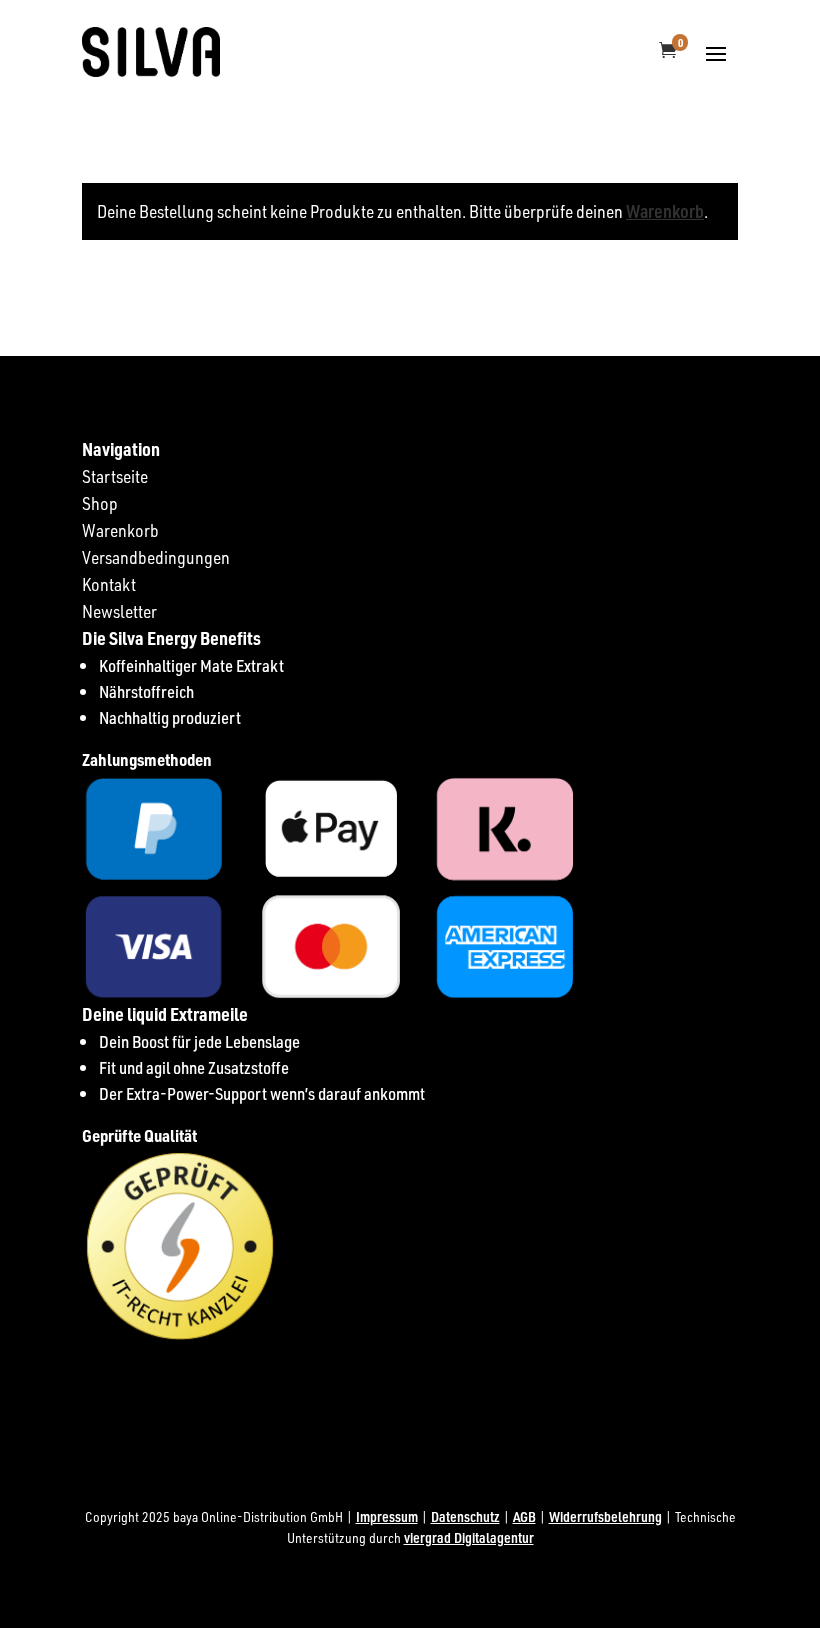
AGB (524, 1516)
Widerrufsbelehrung (605, 1516)
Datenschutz (465, 1516)
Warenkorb (665, 211)
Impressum (387, 1516)
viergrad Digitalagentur (469, 1537)
